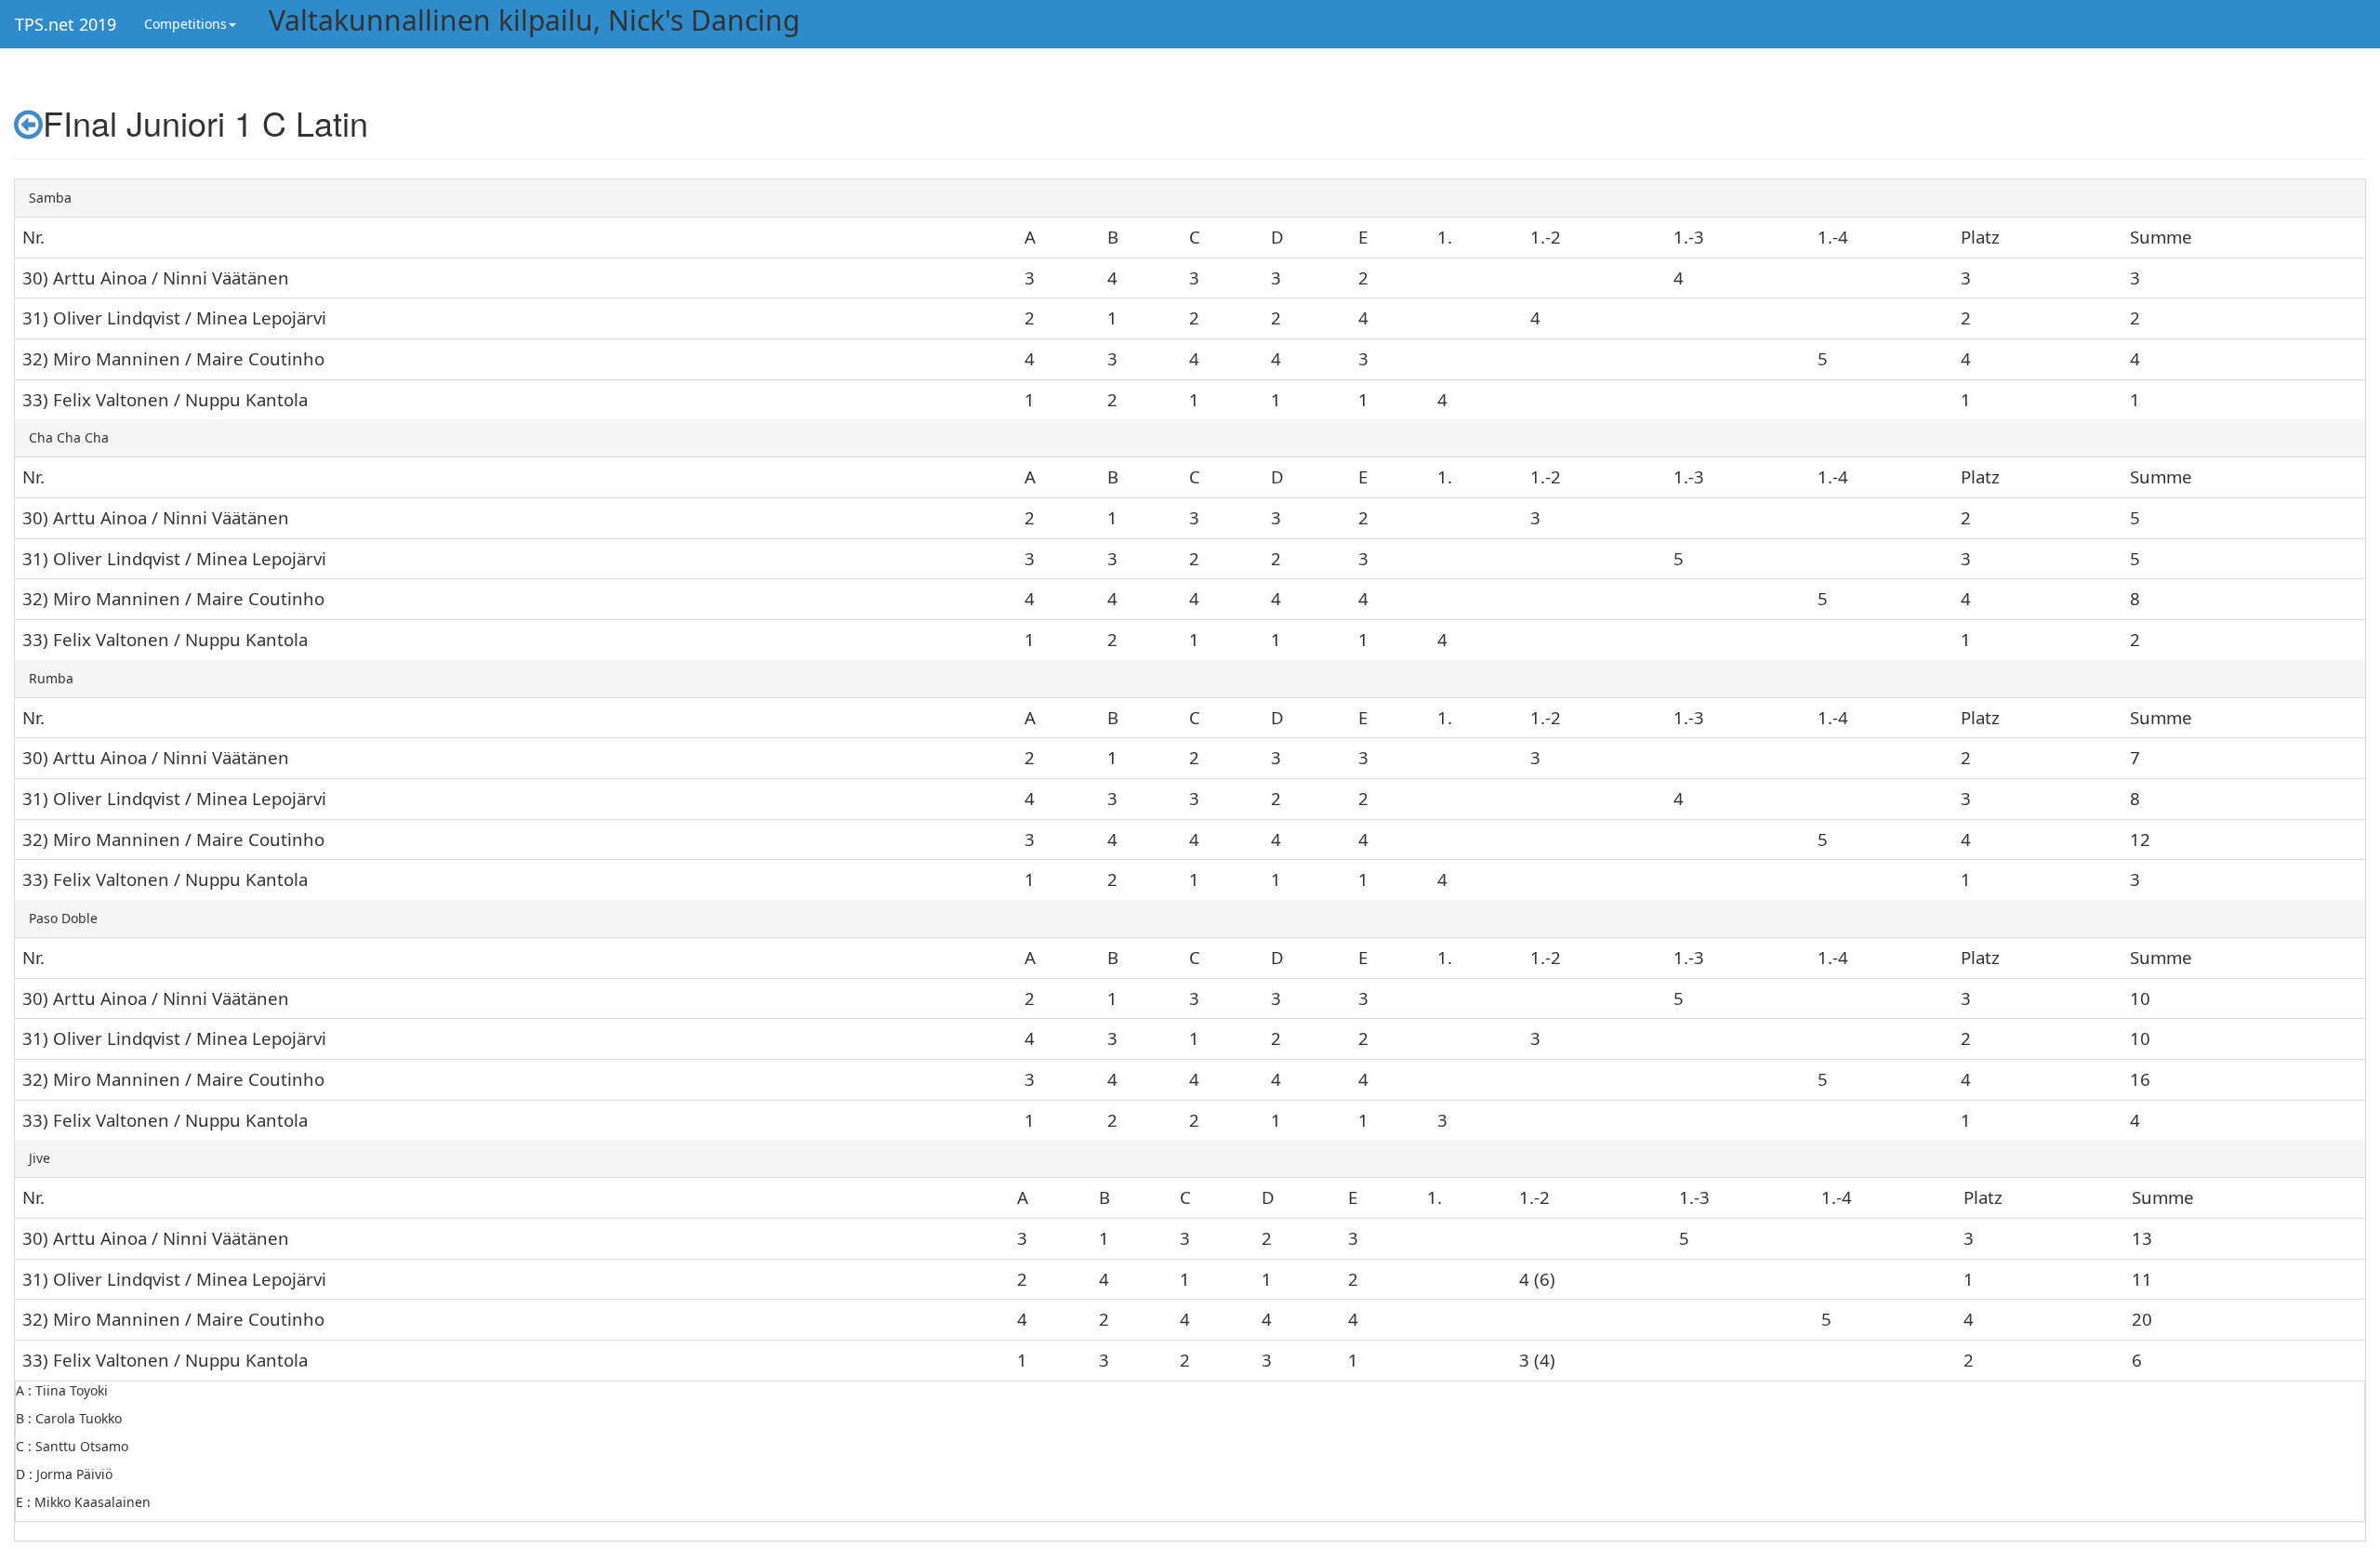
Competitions (185, 24)
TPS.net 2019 (66, 24)
